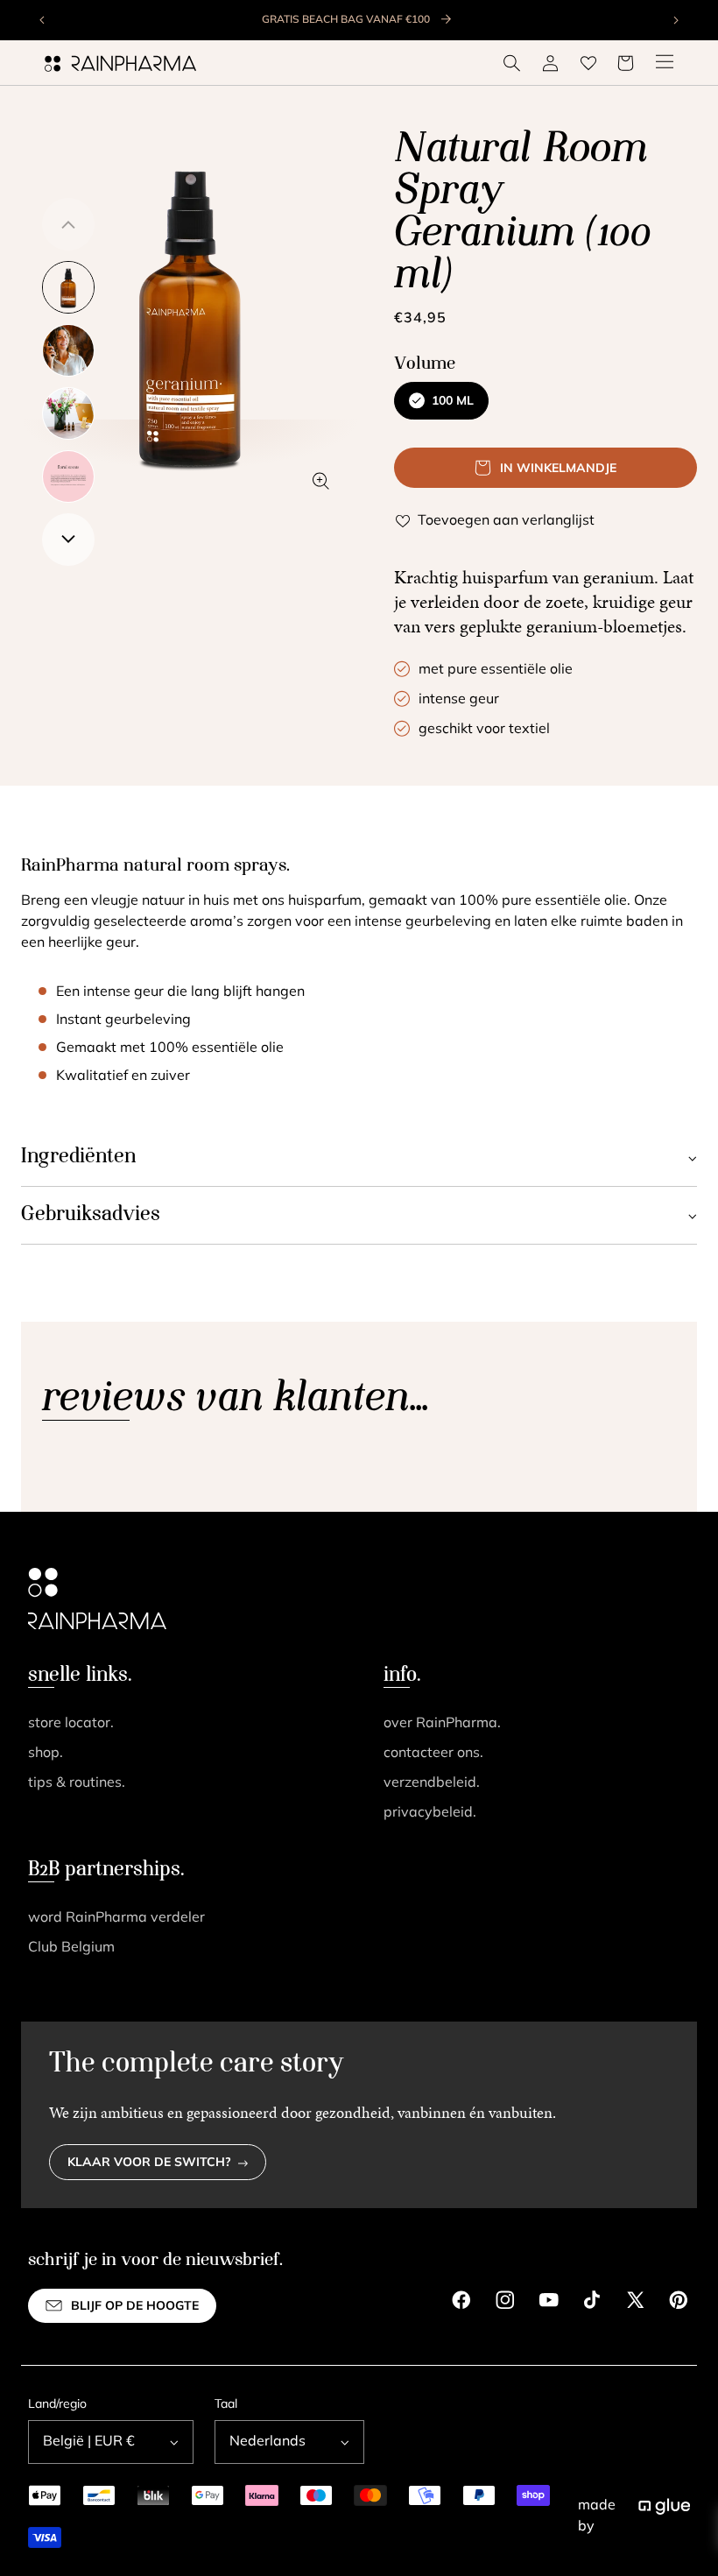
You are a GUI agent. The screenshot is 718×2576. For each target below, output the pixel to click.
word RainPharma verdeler (116, 1918)
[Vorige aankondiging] (43, 20)
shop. (46, 1754)
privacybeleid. (430, 1813)
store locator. (71, 1724)
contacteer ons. (433, 1754)
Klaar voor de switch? (149, 2163)
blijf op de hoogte (135, 2307)
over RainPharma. (442, 1724)
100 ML (453, 402)
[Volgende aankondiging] (675, 20)
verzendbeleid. (432, 1783)
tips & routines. (77, 1783)
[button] (512, 63)
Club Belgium (71, 1948)
